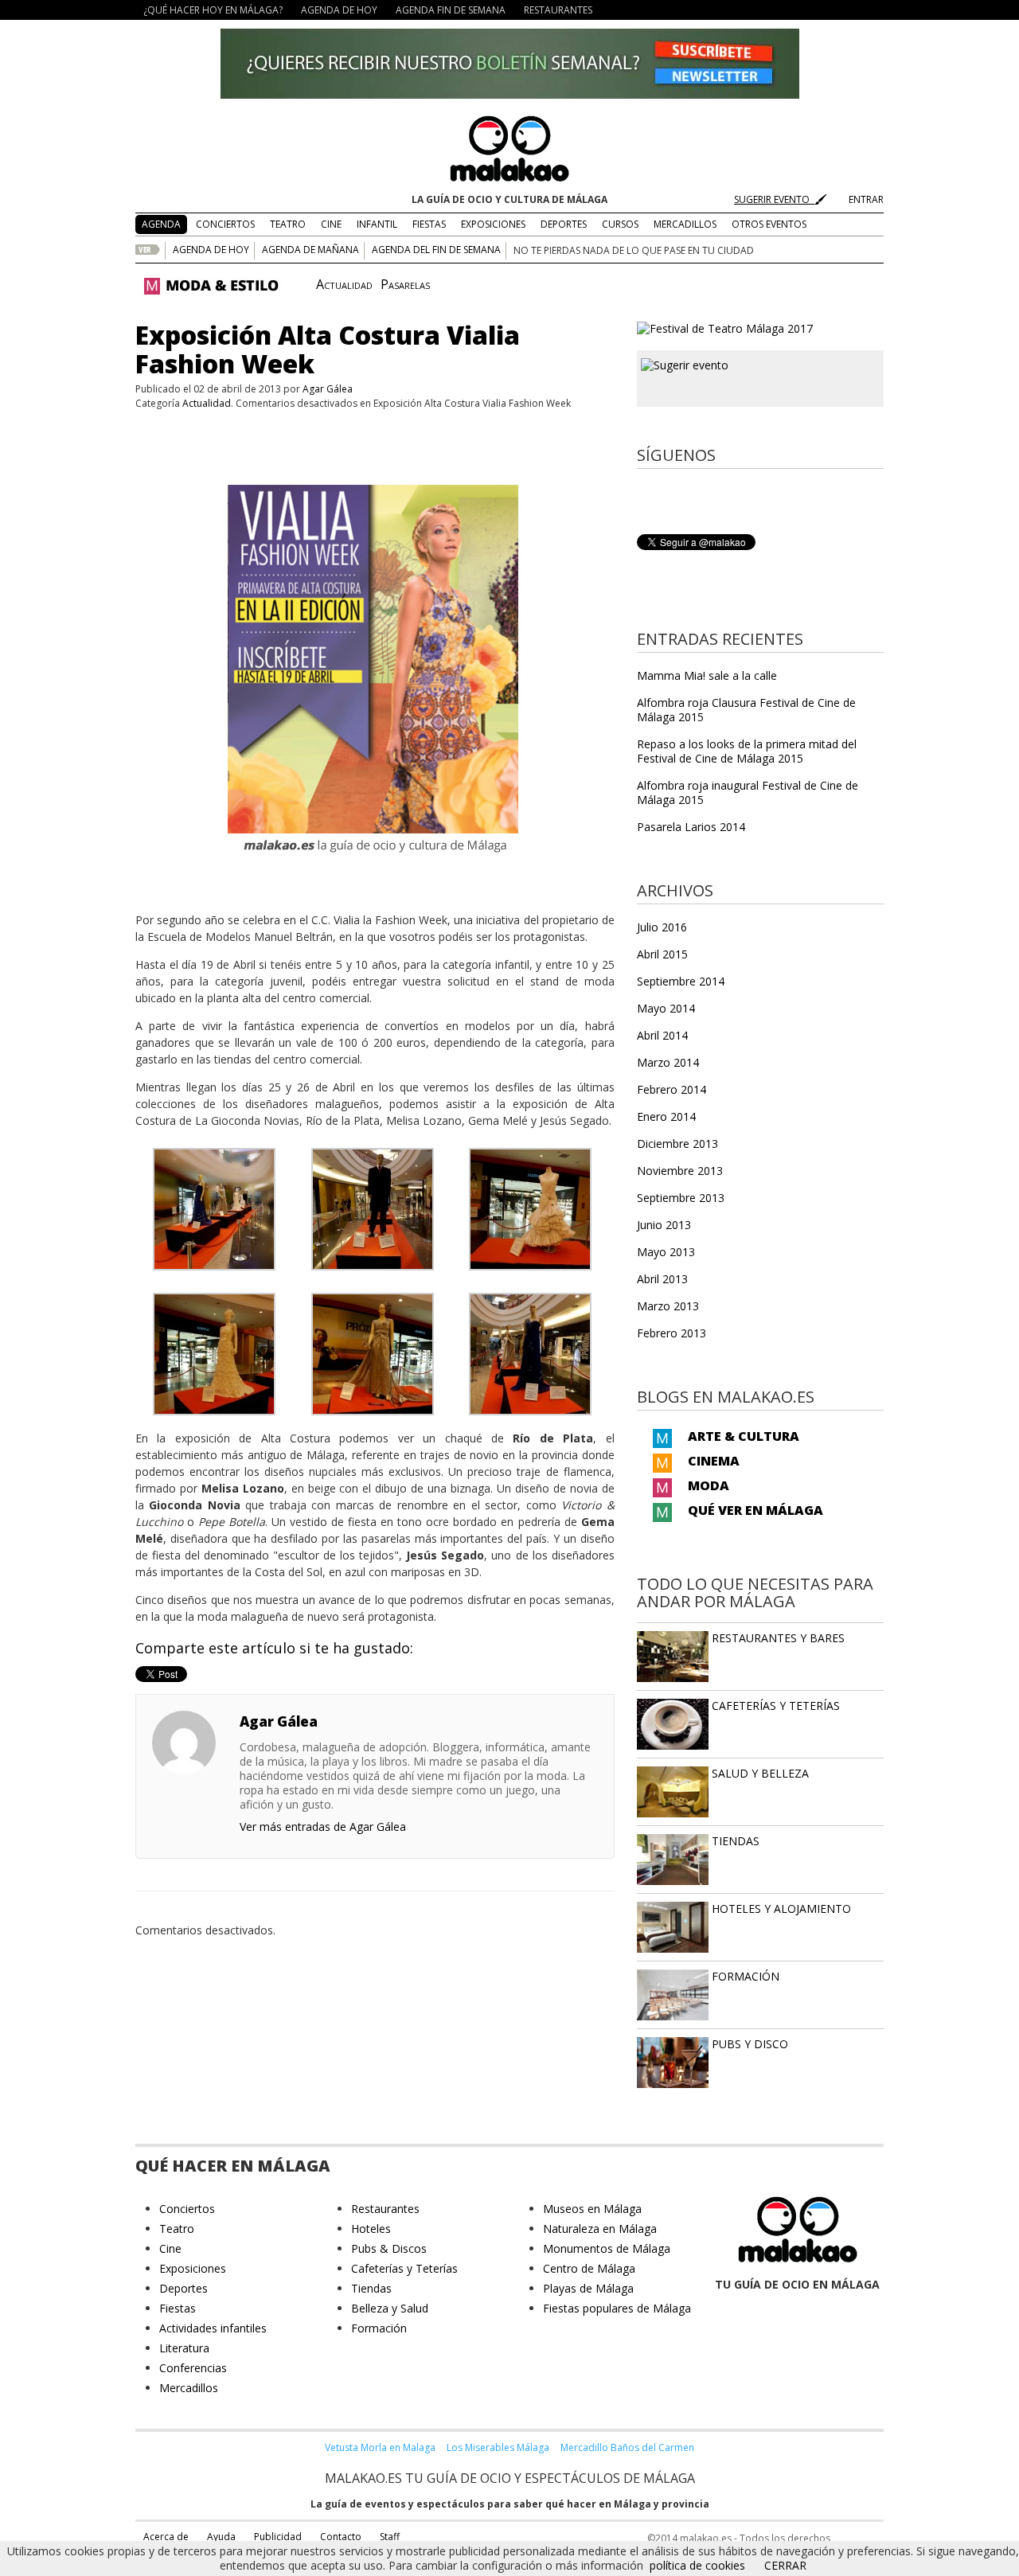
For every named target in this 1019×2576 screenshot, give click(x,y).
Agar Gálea (328, 389)
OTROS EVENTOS (769, 224)
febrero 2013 (672, 1333)
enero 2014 (666, 1116)
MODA (709, 1485)
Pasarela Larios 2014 (691, 827)
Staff (390, 2537)
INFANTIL (377, 224)
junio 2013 (664, 1225)
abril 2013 (662, 1279)
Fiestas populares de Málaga (617, 2308)
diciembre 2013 (677, 1144)
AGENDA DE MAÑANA (310, 250)
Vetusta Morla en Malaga (380, 2447)
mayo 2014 (666, 1008)
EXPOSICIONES (493, 224)
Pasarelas (405, 284)
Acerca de (166, 2537)
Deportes (183, 2288)
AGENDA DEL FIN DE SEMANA (436, 250)
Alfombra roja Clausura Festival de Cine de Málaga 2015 (746, 710)
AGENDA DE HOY (339, 10)
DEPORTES (564, 224)
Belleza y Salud (390, 2308)
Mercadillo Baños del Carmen (627, 2447)
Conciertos (187, 2209)
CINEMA (714, 1461)
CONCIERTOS (225, 224)
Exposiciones (193, 2268)
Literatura (184, 2348)
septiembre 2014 (681, 981)
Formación (379, 2328)
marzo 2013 (668, 1306)
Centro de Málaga (589, 2268)
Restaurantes (385, 2209)
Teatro (177, 2229)
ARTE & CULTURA (744, 1436)
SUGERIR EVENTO (774, 199)
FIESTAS (429, 224)
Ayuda (221, 2537)
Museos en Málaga (592, 2209)
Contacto (341, 2537)
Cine (170, 2248)
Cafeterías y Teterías (404, 2268)
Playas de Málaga (588, 2288)
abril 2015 (662, 954)
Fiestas (178, 2308)
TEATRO (288, 224)
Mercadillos (189, 2388)
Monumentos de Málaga (607, 2248)
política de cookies (697, 2565)
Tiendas (371, 2288)
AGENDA (161, 224)
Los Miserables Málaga (498, 2447)
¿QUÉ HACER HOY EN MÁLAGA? (213, 10)
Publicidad (278, 2537)
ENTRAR (866, 199)
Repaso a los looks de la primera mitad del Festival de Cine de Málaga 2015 (747, 751)
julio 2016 (662, 927)
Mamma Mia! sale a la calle (707, 675)
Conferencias (193, 2368)
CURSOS (620, 224)
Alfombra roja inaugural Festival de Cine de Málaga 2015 (748, 792)
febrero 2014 (672, 1089)
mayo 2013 (666, 1252)
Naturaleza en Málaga (600, 2229)
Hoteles (371, 2229)
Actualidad (344, 284)
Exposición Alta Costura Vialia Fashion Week (328, 349)
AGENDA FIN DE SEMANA (451, 10)
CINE (331, 224)
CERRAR (785, 2565)
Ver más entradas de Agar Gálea (323, 1827)
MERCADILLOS (685, 224)
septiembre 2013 (681, 1198)
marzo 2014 (668, 1062)
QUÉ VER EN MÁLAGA (755, 1510)
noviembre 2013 (680, 1171)
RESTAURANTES (558, 10)
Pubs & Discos (389, 2248)
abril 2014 (662, 1035)
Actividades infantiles (213, 2328)
